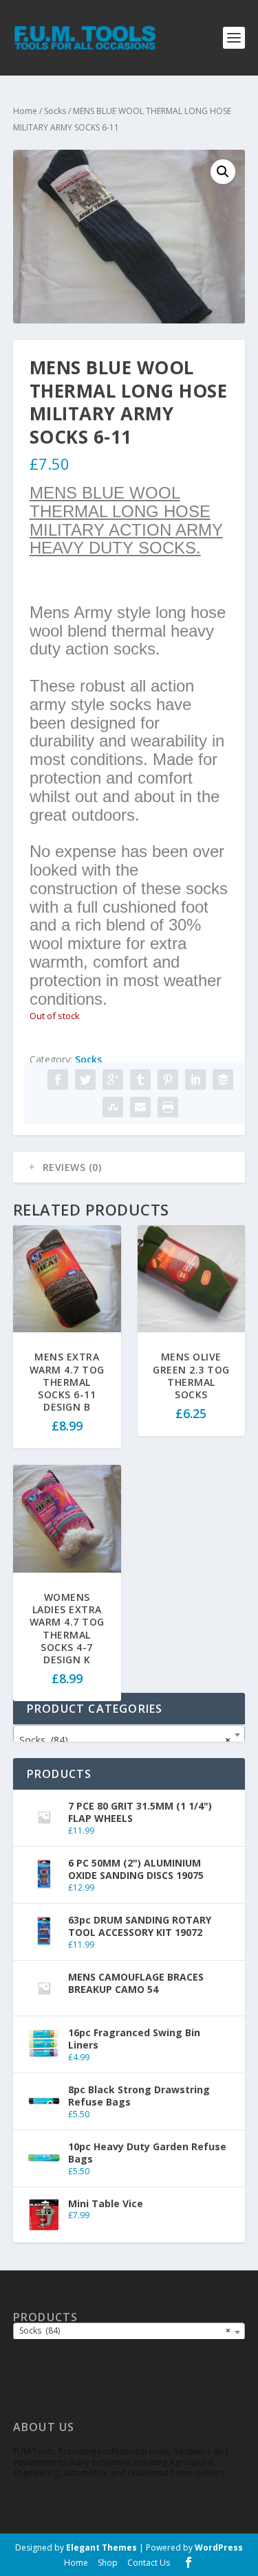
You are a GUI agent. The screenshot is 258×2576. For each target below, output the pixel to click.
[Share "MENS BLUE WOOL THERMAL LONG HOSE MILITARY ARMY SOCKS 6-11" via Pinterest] (168, 1080)
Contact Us (149, 2563)
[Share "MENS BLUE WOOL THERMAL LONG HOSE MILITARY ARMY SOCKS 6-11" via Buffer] (223, 1080)
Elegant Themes (101, 2547)
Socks (55, 111)
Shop (108, 2563)
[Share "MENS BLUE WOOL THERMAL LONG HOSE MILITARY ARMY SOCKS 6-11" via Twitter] (85, 1080)
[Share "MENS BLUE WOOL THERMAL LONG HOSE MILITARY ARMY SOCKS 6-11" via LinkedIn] (195, 1080)
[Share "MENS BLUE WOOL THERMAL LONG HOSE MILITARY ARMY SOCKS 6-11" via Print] (168, 1107)
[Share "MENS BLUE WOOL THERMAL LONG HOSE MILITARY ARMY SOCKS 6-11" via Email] (140, 1107)
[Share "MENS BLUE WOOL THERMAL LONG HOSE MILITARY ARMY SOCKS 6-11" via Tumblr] (140, 1080)
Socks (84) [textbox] (125, 1740)
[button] (223, 172)
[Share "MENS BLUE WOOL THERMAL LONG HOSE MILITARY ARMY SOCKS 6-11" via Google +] (113, 1080)
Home (25, 111)
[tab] (129, 1167)
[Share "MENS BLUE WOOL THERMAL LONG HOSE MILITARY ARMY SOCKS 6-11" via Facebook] (58, 1080)
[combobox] (129, 1735)
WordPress (219, 2547)
